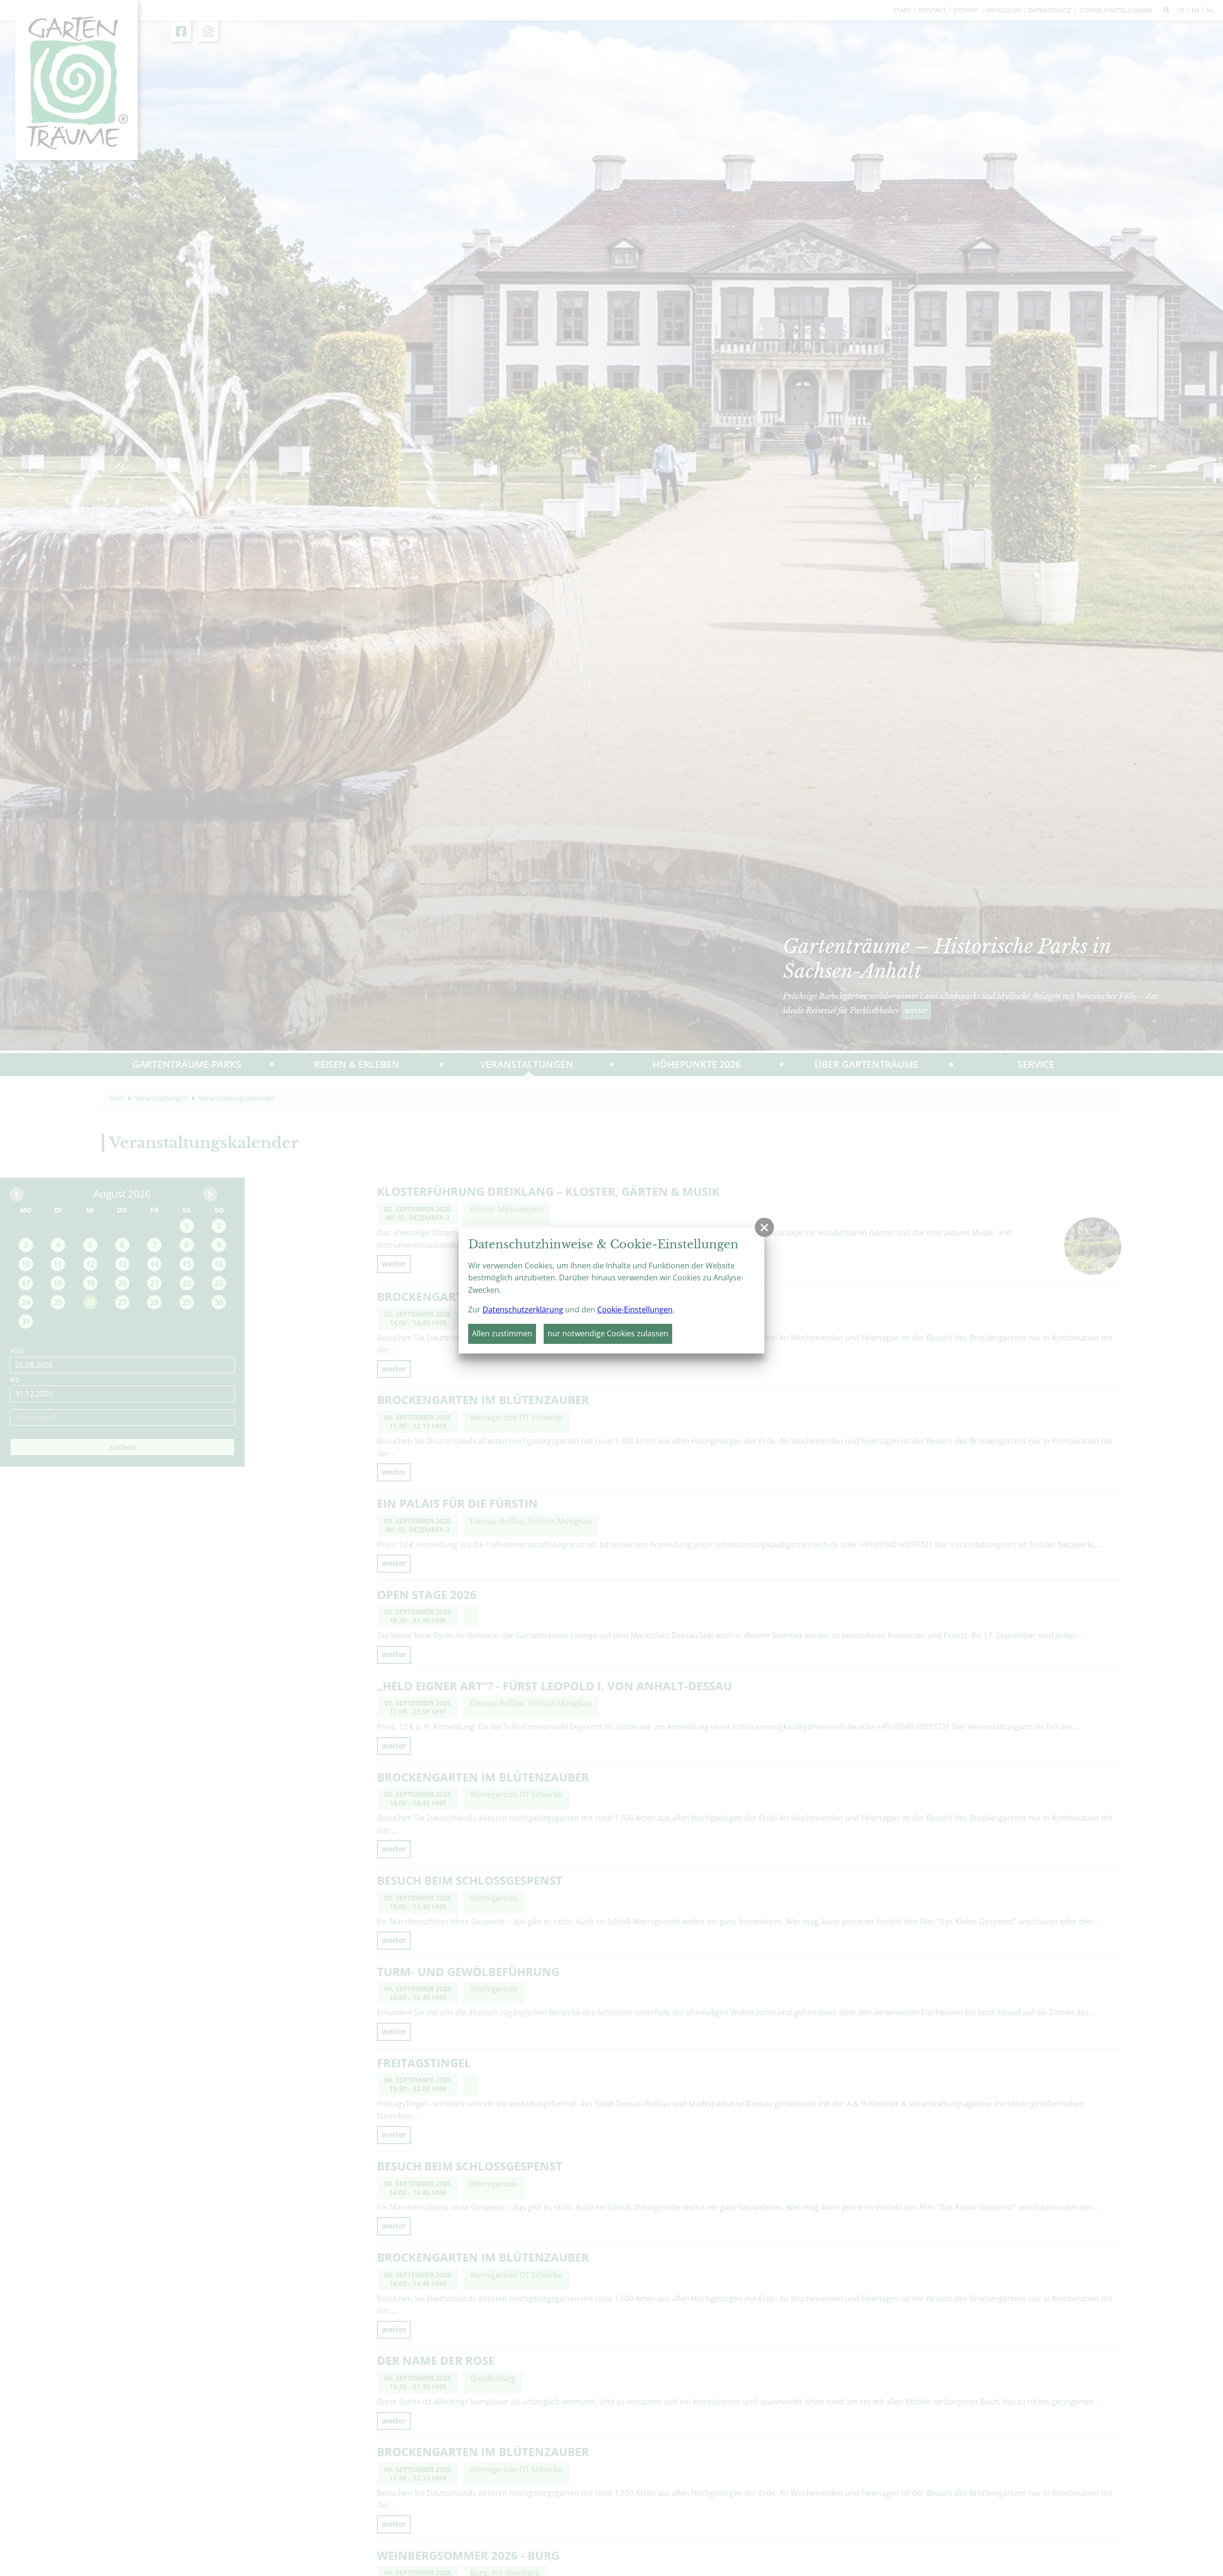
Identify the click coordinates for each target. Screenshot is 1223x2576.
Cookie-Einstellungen (635, 1309)
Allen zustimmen (502, 1333)
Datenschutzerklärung (523, 1309)
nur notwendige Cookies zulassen (608, 1333)
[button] (764, 1227)
